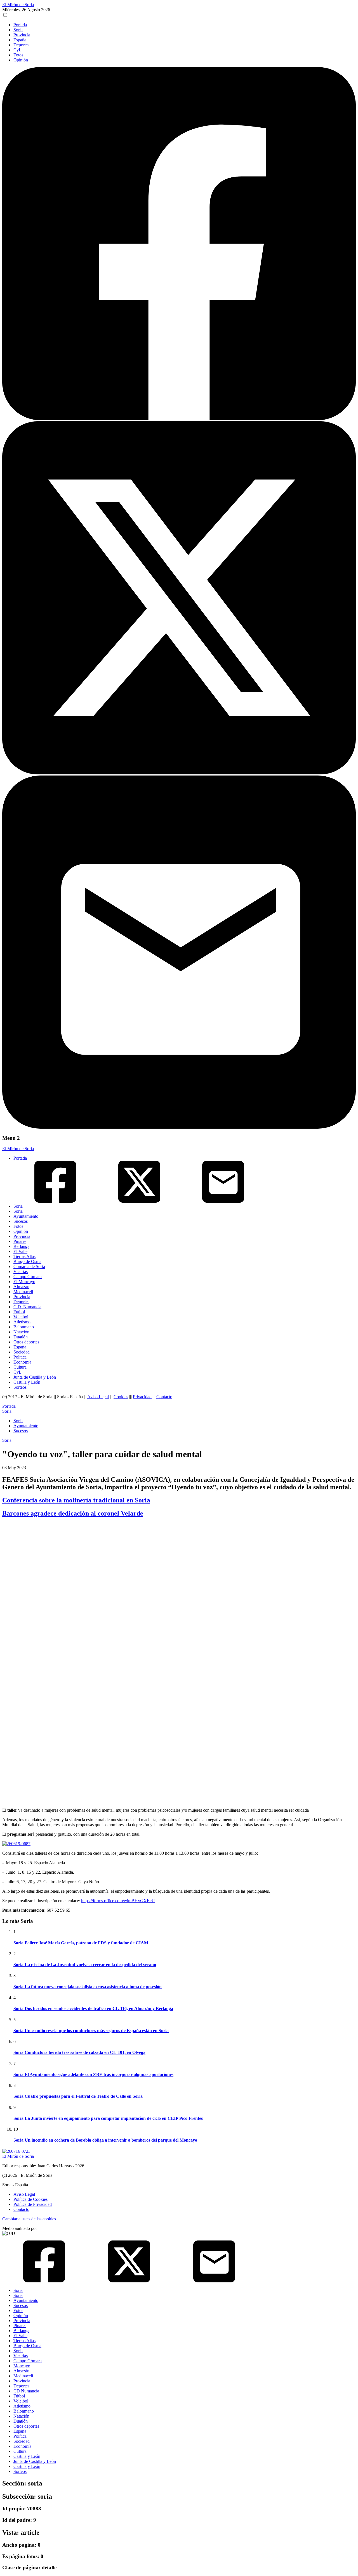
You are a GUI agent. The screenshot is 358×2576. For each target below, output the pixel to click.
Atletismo (22, 1322)
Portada (20, 25)
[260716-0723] (16, 2151)
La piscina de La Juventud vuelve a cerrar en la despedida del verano (85, 1965)
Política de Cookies (30, 2199)
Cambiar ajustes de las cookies (29, 2219)
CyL (17, 50)
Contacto (164, 1397)
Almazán (21, 1287)
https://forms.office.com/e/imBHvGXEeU (118, 1901)
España (20, 40)
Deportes (21, 45)
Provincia (22, 35)
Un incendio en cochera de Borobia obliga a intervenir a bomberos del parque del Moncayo (105, 2140)
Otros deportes (26, 1342)
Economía (22, 1362)
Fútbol (19, 1312)
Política (20, 2436)
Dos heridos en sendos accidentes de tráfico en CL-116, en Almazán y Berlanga (93, 2008)
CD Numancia (26, 2391)
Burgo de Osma (27, 1261)
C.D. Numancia (27, 1307)
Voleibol (21, 1317)
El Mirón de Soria (18, 5)
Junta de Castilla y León (35, 1377)
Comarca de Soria (29, 1266)
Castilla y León (27, 1382)
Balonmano (24, 1327)
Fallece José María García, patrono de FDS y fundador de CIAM (81, 1943)
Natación (21, 1332)
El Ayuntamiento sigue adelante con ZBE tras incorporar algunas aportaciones (93, 2074)
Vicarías (21, 1272)
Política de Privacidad (33, 2204)
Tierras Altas (24, 1256)
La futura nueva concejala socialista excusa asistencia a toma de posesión (88, 1987)
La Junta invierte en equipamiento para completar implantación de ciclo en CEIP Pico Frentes (108, 2118)
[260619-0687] (16, 1844)
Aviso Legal (98, 1397)
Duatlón (21, 1337)
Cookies (121, 1397)
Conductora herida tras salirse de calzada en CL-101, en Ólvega (79, 2052)
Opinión (21, 60)
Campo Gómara (28, 1277)
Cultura (20, 1367)
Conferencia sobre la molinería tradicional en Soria (76, 1500)
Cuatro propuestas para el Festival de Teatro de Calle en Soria (78, 2096)
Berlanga (21, 1246)
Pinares (20, 1241)
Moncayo (22, 2366)
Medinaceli (23, 1292)
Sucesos (21, 1221)
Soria (18, 30)
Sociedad (22, 1352)
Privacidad (142, 1397)
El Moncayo (24, 1282)
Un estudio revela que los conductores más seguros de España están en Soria (91, 2031)
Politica (20, 1357)
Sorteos (20, 1387)
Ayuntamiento (26, 1216)
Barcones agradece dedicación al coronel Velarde (73, 1513)
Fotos (18, 55)
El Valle (20, 1251)
